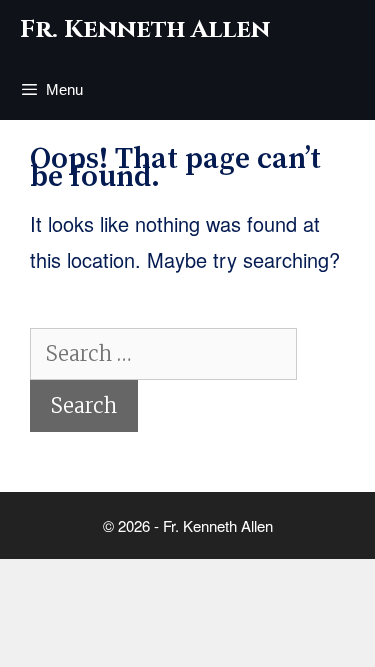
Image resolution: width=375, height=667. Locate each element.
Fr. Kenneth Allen (145, 29)
